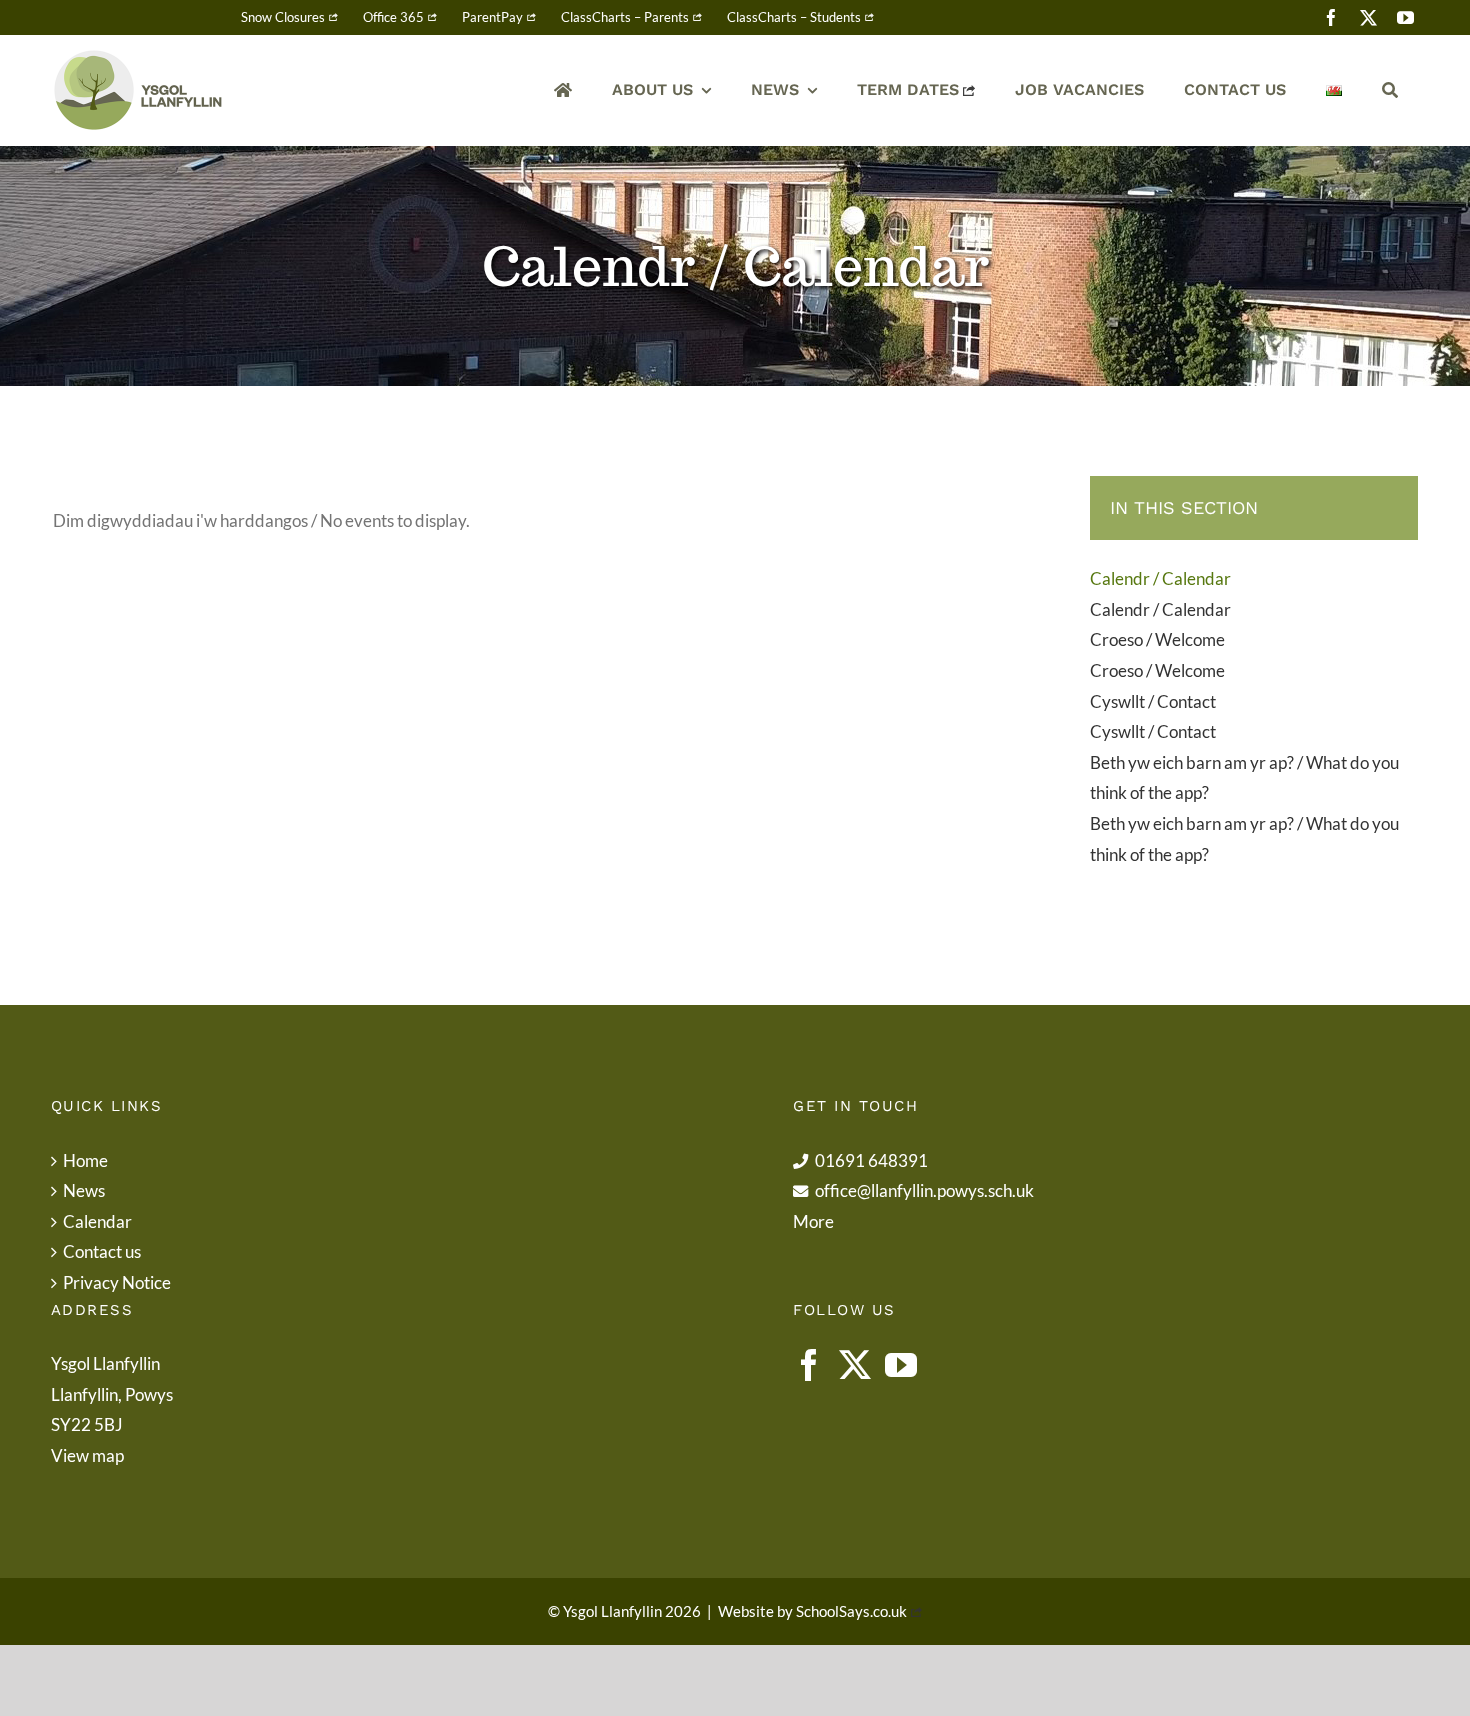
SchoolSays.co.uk (851, 1611)
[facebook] (1331, 17)
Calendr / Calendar (1160, 578)
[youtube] (1405, 17)
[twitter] (1368, 17)
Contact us (102, 1251)
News (84, 1190)
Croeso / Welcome (1157, 639)
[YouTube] (901, 1365)
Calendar (97, 1221)
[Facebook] (809, 1365)
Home (85, 1160)
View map (87, 1455)
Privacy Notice (117, 1282)
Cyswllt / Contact (1153, 701)
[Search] (1390, 90)
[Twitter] (855, 1365)
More (813, 1221)
